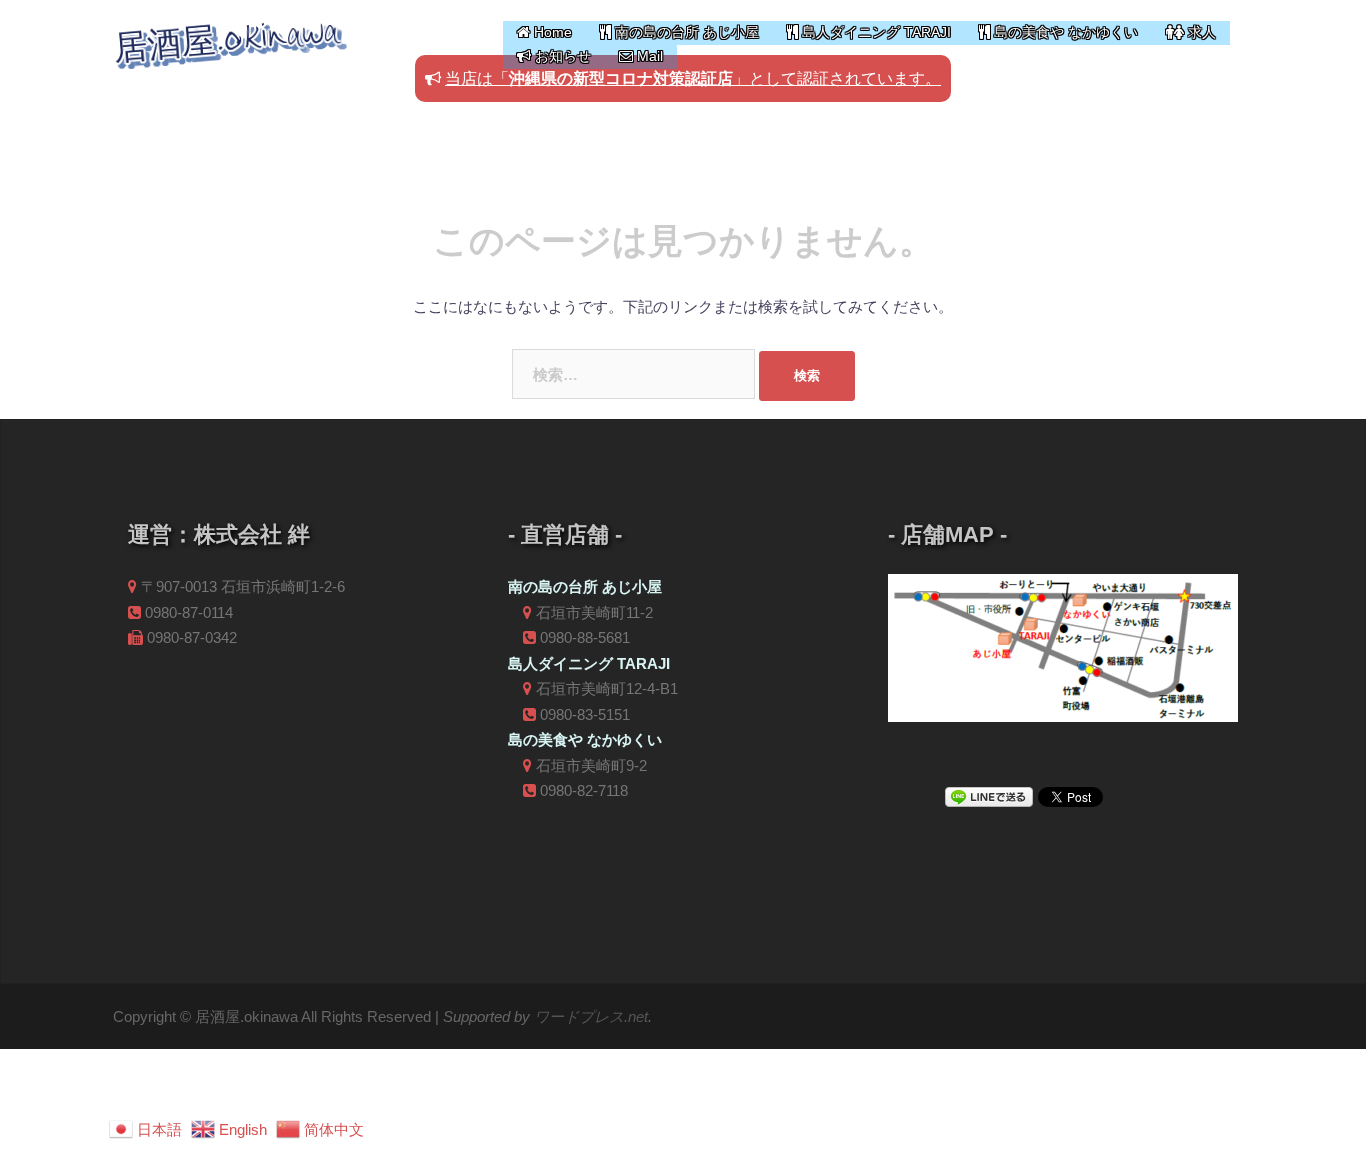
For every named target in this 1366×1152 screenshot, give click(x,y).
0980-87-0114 (189, 612)
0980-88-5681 (585, 637)
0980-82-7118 (584, 790)
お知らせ (561, 56)
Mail (648, 56)
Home (551, 32)
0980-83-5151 (585, 714)
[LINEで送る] (989, 795)
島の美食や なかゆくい (1064, 32)
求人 (1200, 32)
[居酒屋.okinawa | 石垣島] (230, 42)
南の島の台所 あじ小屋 (685, 32)
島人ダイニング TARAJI (874, 32)
